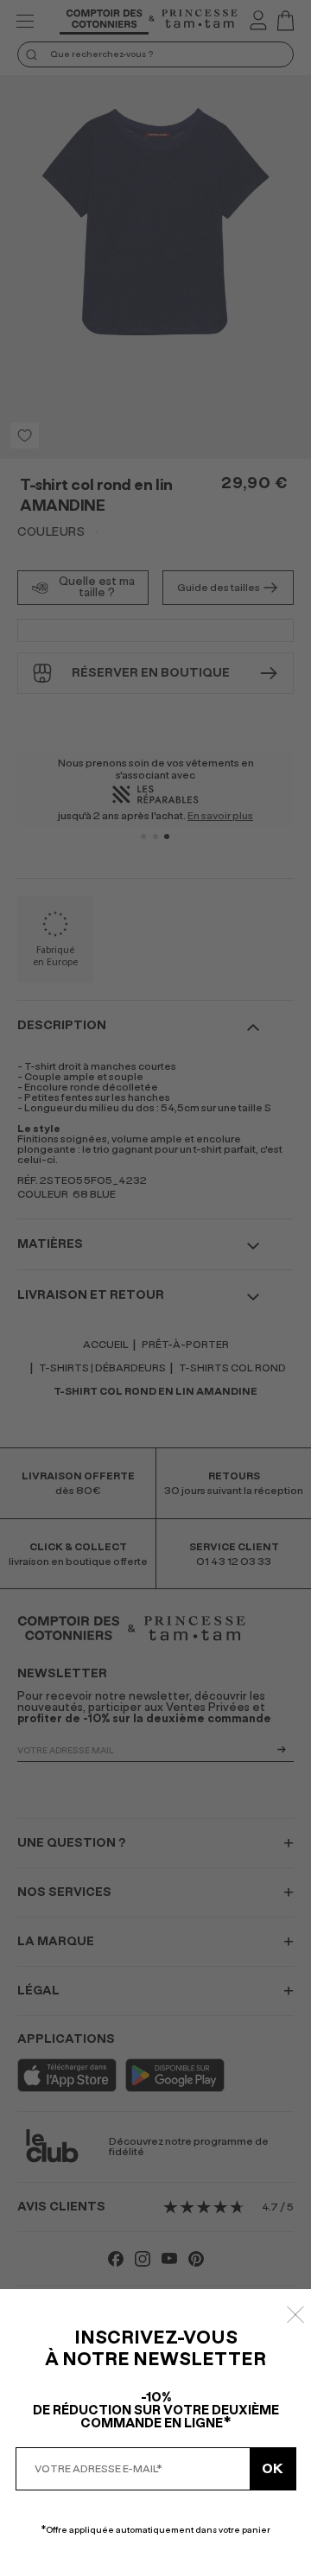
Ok (273, 2469)
